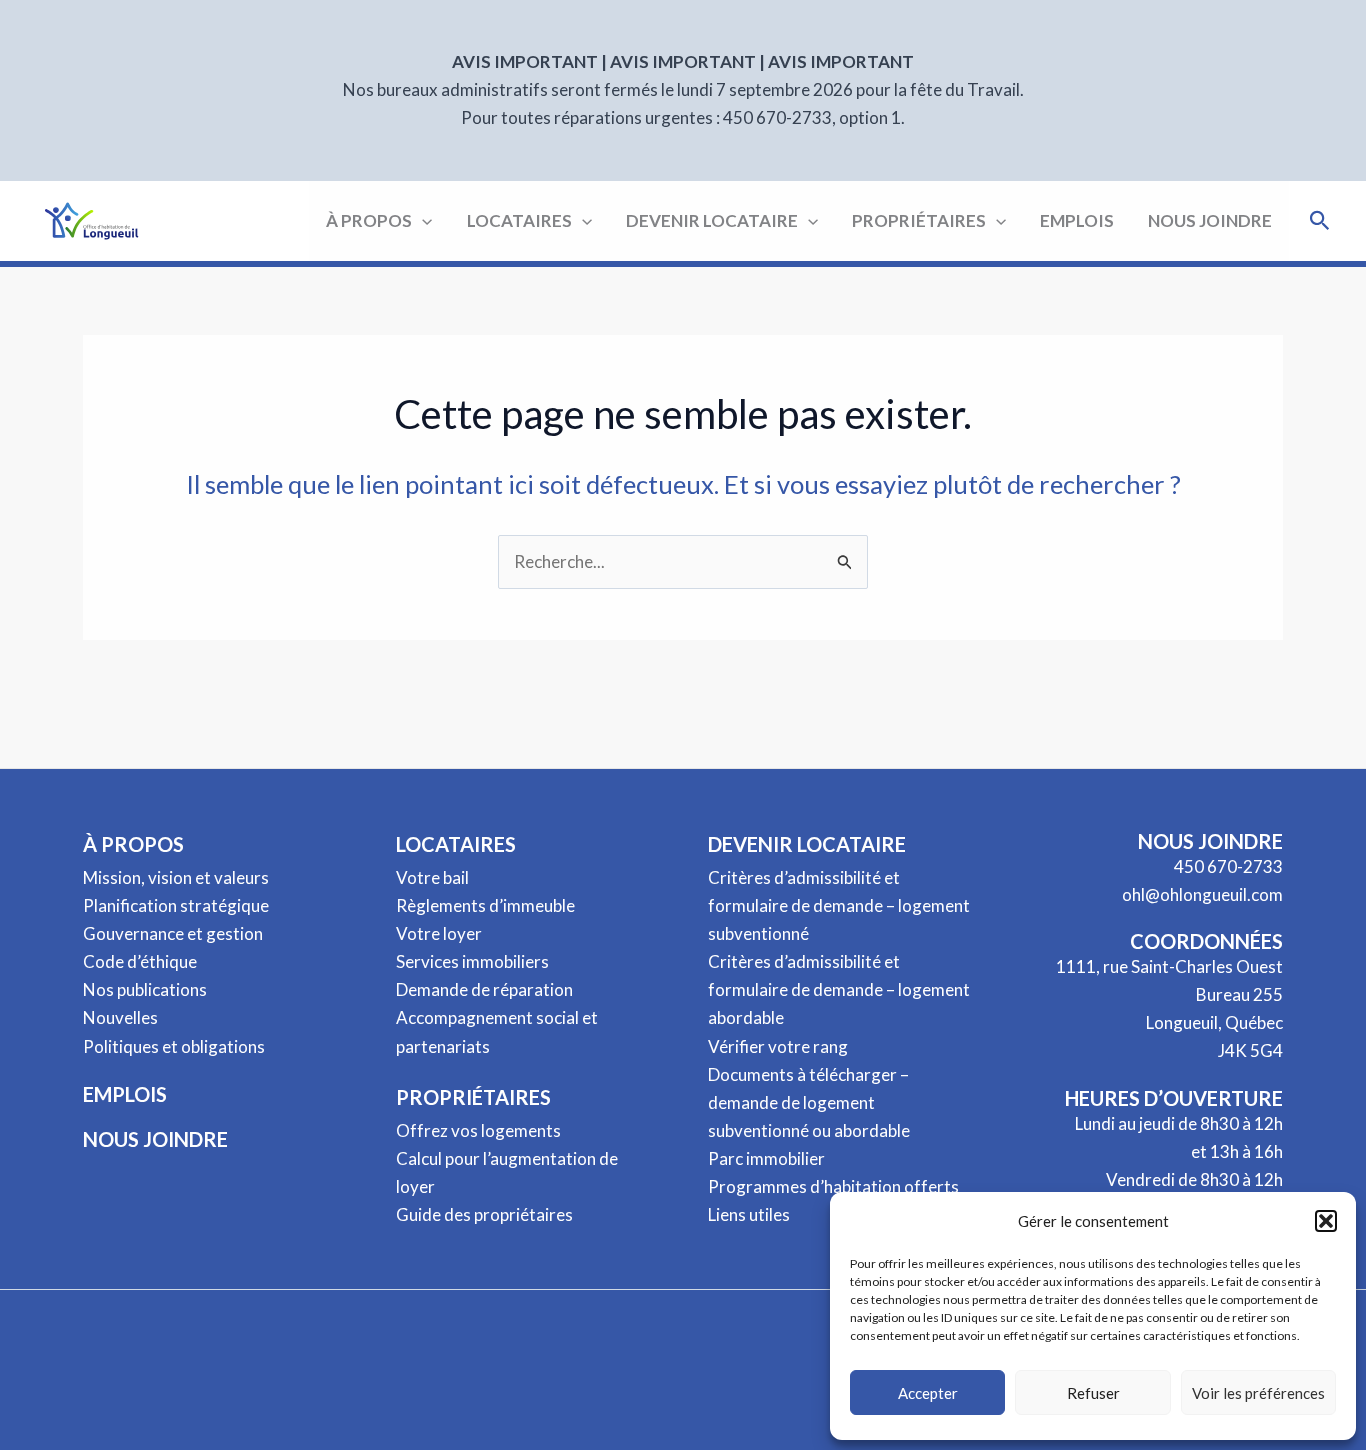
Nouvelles (120, 1017)
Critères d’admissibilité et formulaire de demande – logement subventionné (839, 905)
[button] (1326, 1221)
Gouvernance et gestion (173, 933)
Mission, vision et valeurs (176, 877)
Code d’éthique (140, 961)
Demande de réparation (484, 989)
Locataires (519, 220)
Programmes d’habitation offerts (833, 1186)
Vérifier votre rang (778, 1046)
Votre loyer (439, 933)
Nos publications (145, 989)
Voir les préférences (1258, 1393)
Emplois (1077, 220)
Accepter (928, 1393)
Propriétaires (919, 220)
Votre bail (432, 877)
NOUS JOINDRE (155, 1139)
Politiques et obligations (174, 1046)
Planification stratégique (176, 905)
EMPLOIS (125, 1094)
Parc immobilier (766, 1158)
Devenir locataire (712, 220)
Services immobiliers (472, 961)
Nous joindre (1210, 220)
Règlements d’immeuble (485, 905)
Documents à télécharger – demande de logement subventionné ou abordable (809, 1102)
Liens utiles (749, 1214)
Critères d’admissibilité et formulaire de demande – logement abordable (839, 989)
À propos (369, 220)
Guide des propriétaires (484, 1214)
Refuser (1093, 1393)
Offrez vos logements (478, 1130)
